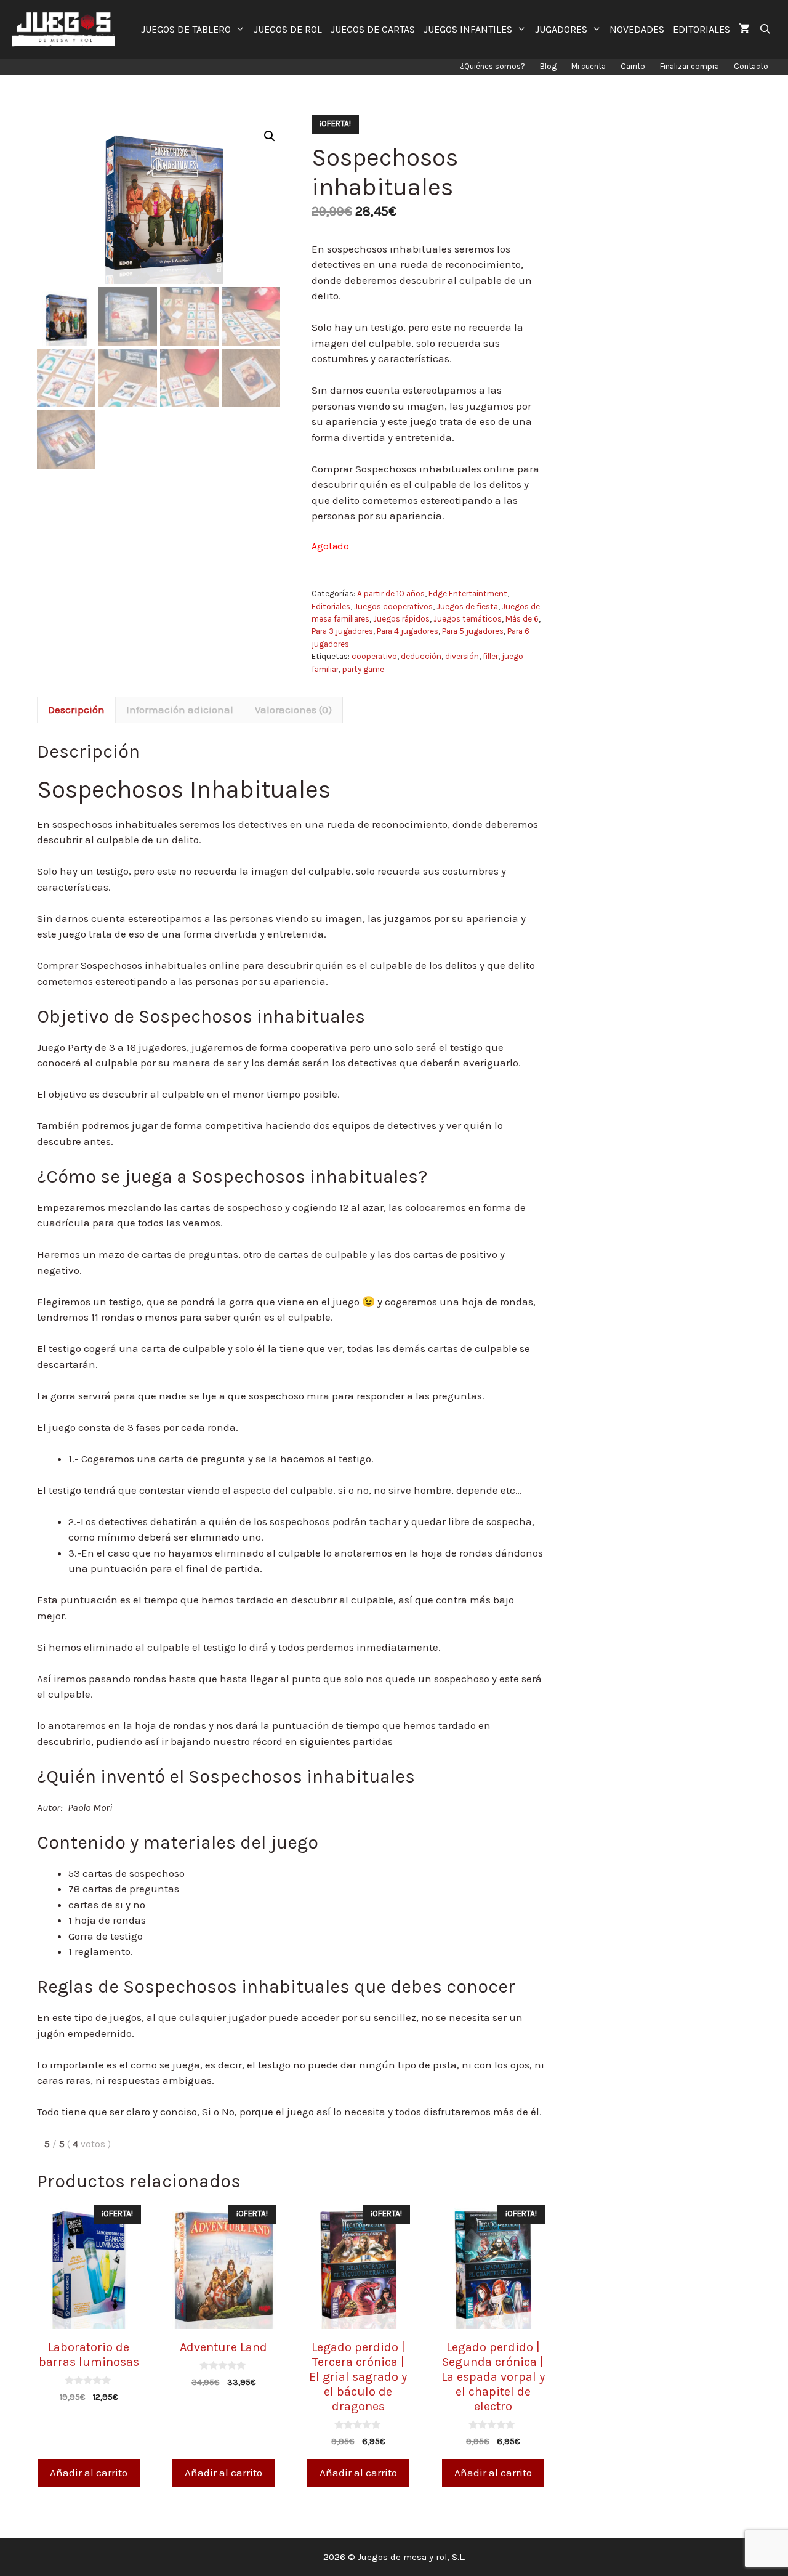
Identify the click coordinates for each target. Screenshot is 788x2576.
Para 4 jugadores (408, 631)
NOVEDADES (637, 29)
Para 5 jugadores (473, 631)
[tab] (76, 710)
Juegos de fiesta (467, 606)
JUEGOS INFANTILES (468, 29)
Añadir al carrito (89, 2473)
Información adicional (180, 710)
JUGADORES (561, 29)
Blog (548, 66)
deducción (421, 656)
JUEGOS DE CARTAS (373, 29)
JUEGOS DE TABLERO (186, 29)
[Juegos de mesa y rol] (67, 29)
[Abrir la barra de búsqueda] (765, 29)
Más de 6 (522, 619)
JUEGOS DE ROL (288, 29)
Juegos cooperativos (393, 606)
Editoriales (331, 606)
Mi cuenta (589, 66)
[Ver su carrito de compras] (744, 29)
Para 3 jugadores (342, 631)
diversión (462, 656)
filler (490, 656)
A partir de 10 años (391, 593)
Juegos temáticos (468, 619)
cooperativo (374, 656)
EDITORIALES (702, 29)
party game (363, 669)
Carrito (633, 66)
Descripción (76, 710)
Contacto (751, 66)
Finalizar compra (689, 66)
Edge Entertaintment (468, 593)
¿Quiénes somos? (492, 66)
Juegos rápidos (401, 619)
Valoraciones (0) (293, 710)
